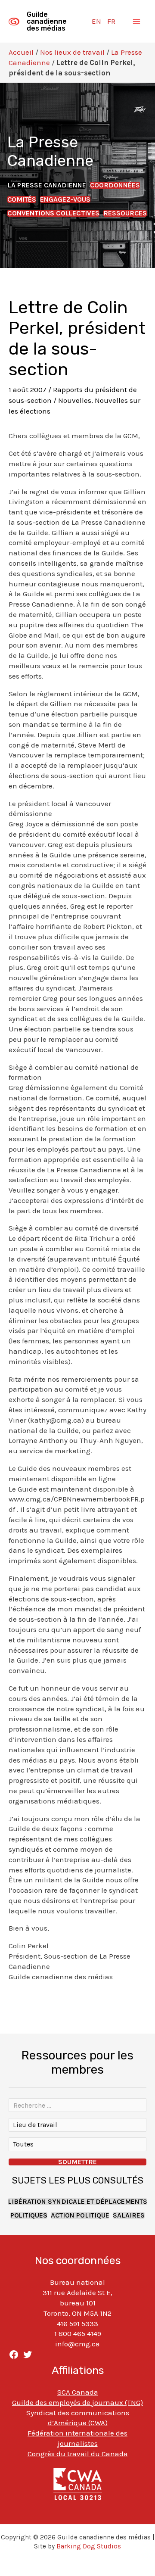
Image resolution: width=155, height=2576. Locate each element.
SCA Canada (78, 2392)
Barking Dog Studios (89, 2546)
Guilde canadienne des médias (47, 21)
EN (96, 21)
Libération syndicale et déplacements (77, 2202)
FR (111, 21)
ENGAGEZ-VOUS (65, 199)
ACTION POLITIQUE (80, 2215)
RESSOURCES (125, 213)
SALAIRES (129, 2215)
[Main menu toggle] (137, 22)
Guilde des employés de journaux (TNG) (77, 2402)
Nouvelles (75, 400)
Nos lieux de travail (72, 52)
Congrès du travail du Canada (78, 2454)
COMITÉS (22, 199)
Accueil (21, 52)
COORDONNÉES (115, 185)
